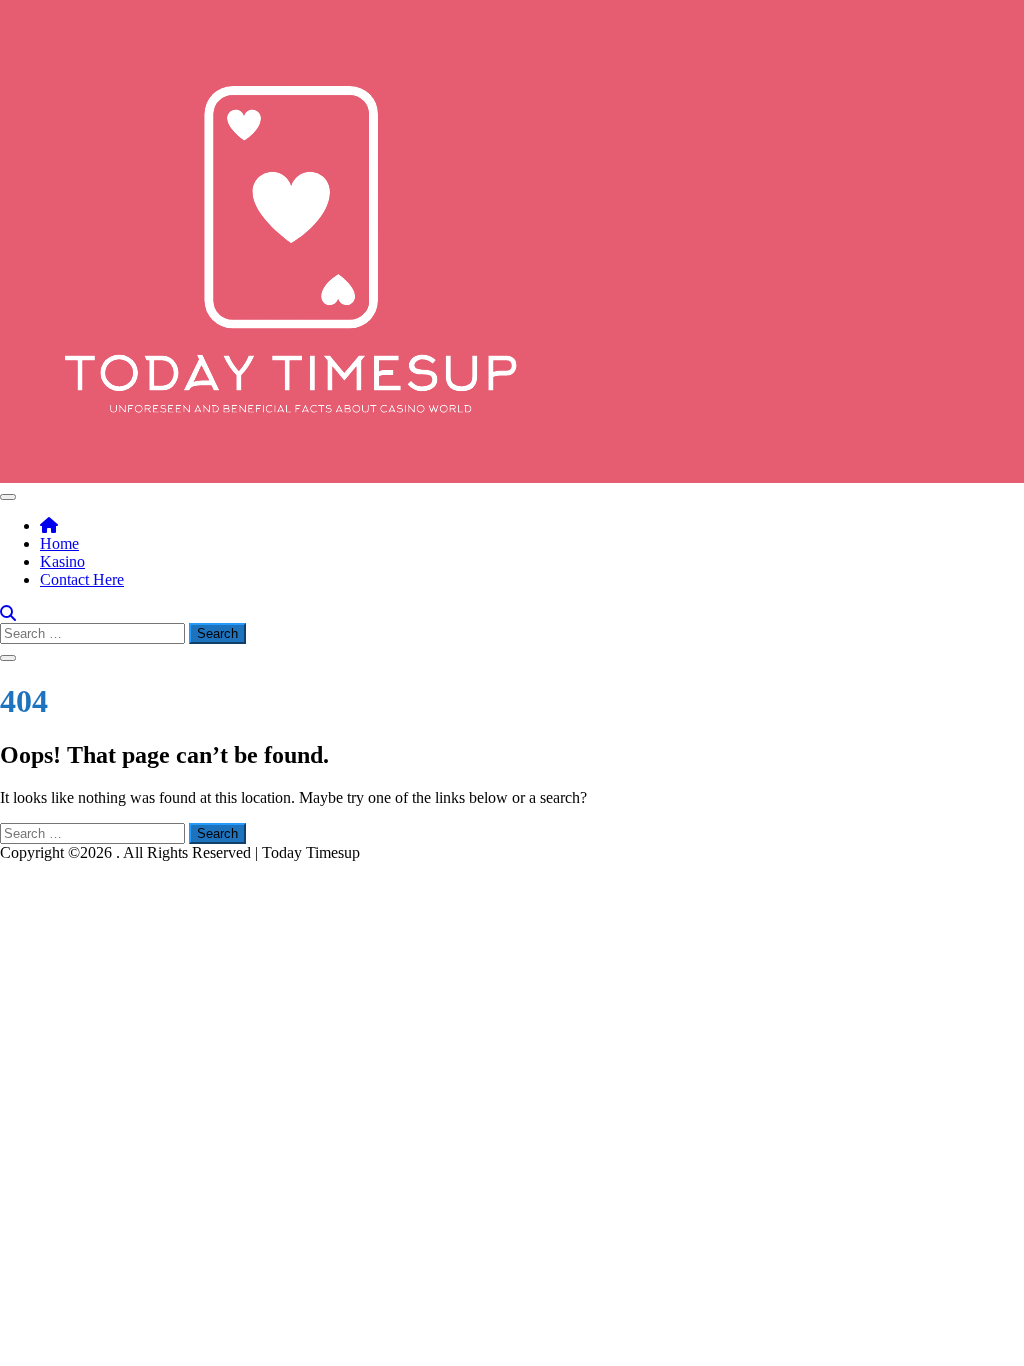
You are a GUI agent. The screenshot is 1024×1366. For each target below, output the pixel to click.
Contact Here (82, 579)
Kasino (62, 561)
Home (59, 543)
